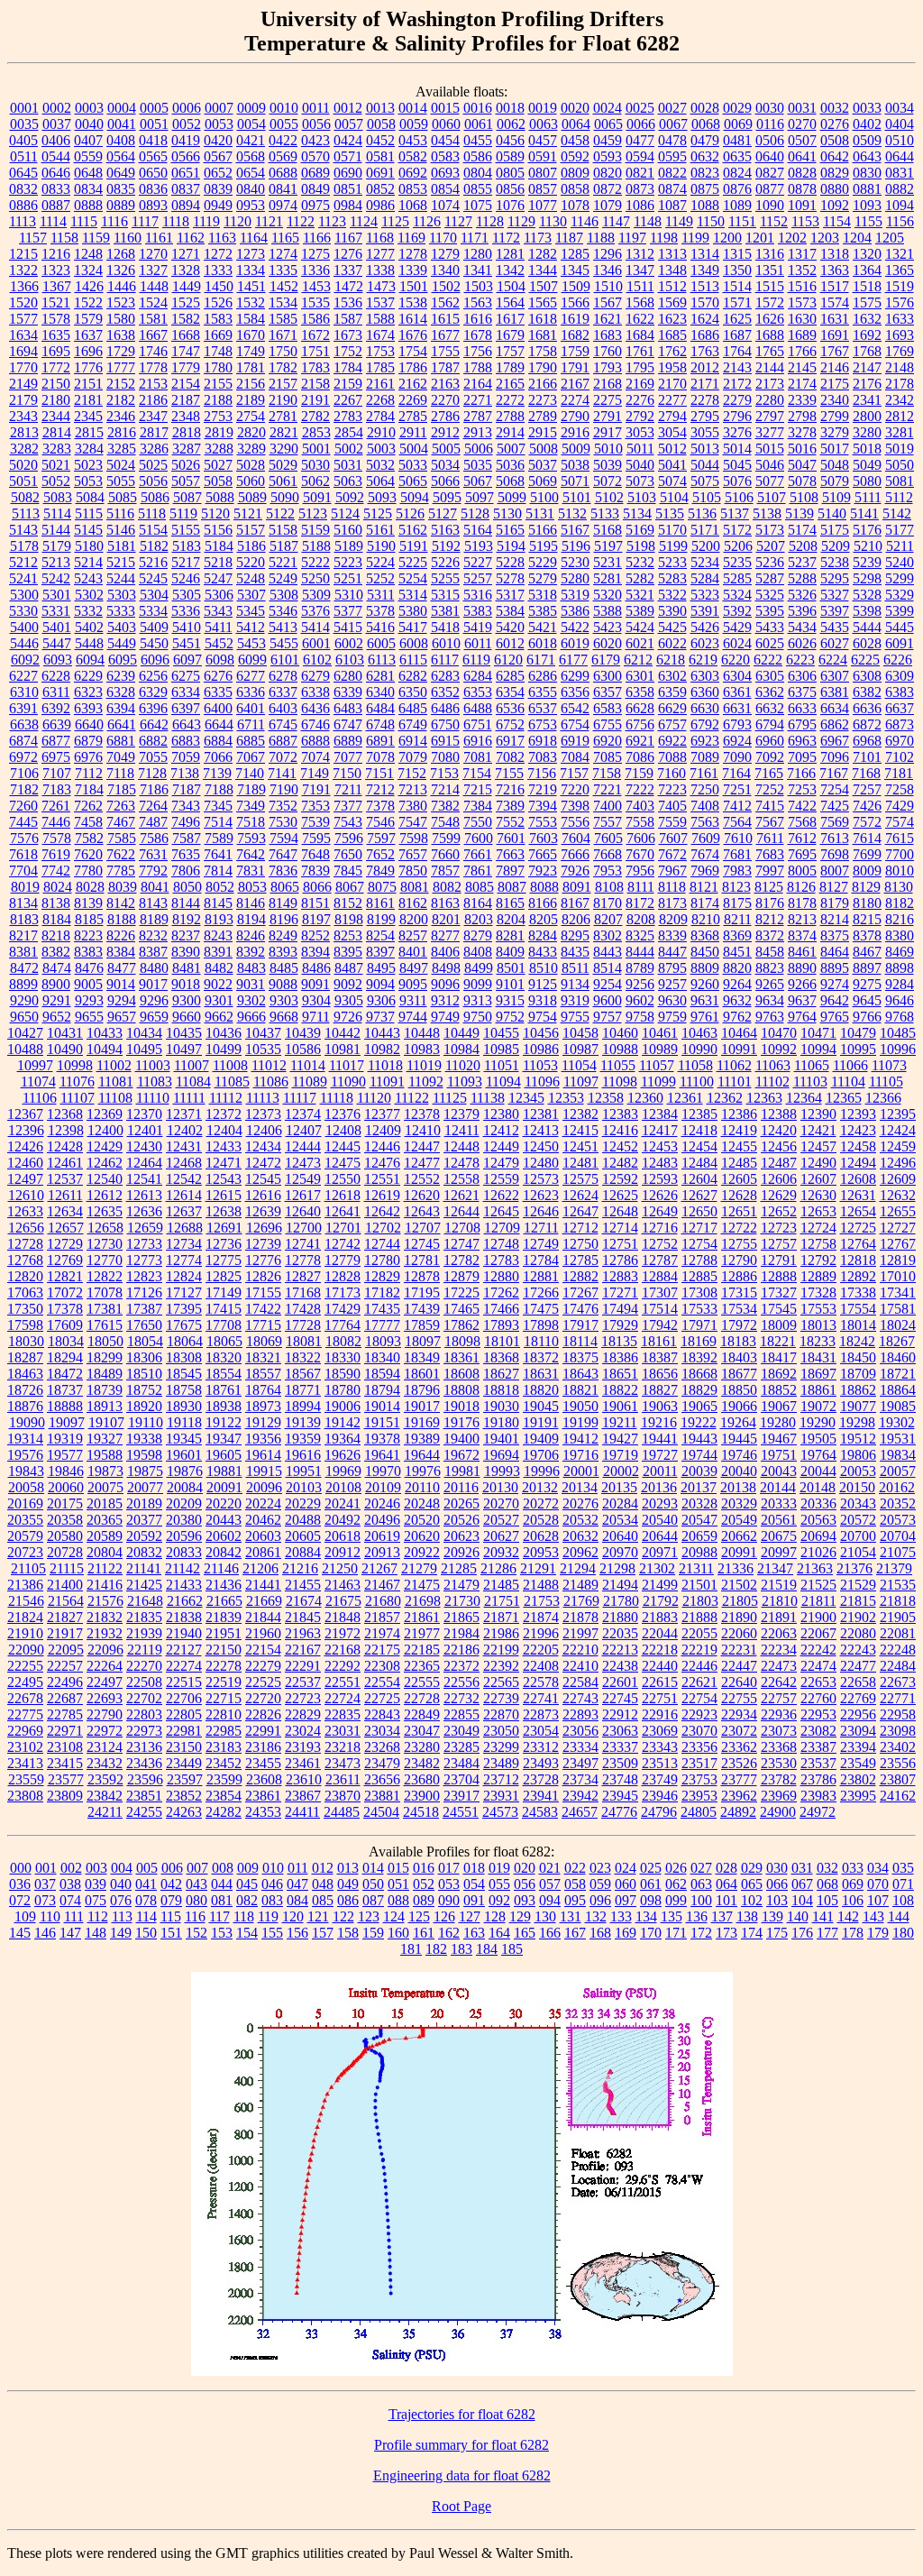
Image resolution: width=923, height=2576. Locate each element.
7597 (381, 838)
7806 (186, 871)
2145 (802, 367)
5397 (835, 611)
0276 (835, 124)
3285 (122, 449)
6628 (640, 708)
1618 (543, 319)
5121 (248, 513)
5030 (315, 465)
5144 (56, 530)
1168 (380, 238)
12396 (26, 1130)
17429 (343, 1309)
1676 (413, 335)
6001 (316, 643)
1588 (380, 319)
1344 (543, 270)
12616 (263, 1195)
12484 (699, 1163)
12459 (898, 1146)
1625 (737, 319)
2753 (218, 416)
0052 (187, 124)
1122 (301, 221)
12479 (501, 1163)
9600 (608, 1000)
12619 (382, 1195)
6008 (414, 643)
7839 (315, 871)
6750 (445, 724)
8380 (900, 935)
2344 (56, 416)
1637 (88, 335)
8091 (577, 887)
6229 (88, 676)
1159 (96, 238)
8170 (608, 903)
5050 (900, 465)
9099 (478, 984)
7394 (543, 806)
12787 (660, 1260)
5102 (609, 497)
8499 (479, 968)
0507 (802, 140)
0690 (348, 173)
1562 (445, 303)
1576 (900, 303)
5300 (24, 595)
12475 (343, 1163)
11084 (193, 1082)
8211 (738, 919)
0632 (705, 156)
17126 (144, 1293)
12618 (343, 1195)
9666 (251, 1017)
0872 (608, 189)
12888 (779, 1276)
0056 (316, 124)
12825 (224, 1276)
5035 (478, 465)
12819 (898, 1260)
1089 (737, 205)
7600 (479, 838)
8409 (510, 952)
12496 (898, 1163)
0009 (251, 108)
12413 (541, 1130)
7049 (121, 757)
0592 (575, 156)
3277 (770, 432)
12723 (779, 1228)
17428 (303, 1309)
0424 (348, 140)
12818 (858, 1260)
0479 (705, 140)
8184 (57, 919)
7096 (835, 757)
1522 (88, 303)
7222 (640, 789)
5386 (575, 611)
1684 (640, 335)
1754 (413, 351)
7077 (348, 757)
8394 (315, 952)
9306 (381, 1000)
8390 (186, 952)
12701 (343, 1228)
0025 (640, 108)
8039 (123, 887)
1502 (446, 286)
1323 (56, 270)
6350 (413, 692)
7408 (705, 806)
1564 (510, 303)
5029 (283, 465)
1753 (380, 351)
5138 (767, 513)
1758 (543, 351)
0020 (575, 108)
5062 (315, 481)
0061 (479, 124)
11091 (387, 1082)
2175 (835, 384)
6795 (802, 724)
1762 (672, 351)
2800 (867, 416)
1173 (538, 238)
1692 (867, 335)
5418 (445, 627)
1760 (608, 351)
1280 (478, 254)
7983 (737, 871)
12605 (739, 1179)
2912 (445, 432)
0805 (510, 173)
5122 (280, 513)
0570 (315, 156)
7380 (413, 806)
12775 (224, 1260)
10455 (501, 1033)
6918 (543, 741)
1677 (445, 335)
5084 (90, 497)
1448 (154, 286)
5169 (640, 530)
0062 (511, 124)
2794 (672, 416)
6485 (413, 708)
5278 (510, 578)
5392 (737, 611)
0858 (575, 189)
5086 (155, 497)
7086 (640, 757)
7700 (900, 854)
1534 (283, 303)
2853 (316, 432)
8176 (770, 903)
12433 (224, 1146)
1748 (218, 351)
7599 (446, 838)
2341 (867, 400)
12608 (858, 1179)
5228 (510, 562)
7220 (575, 789)
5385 (543, 611)
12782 (461, 1260)
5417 (413, 627)
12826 (263, 1276)
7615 (900, 838)
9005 (88, 984)
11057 (657, 1065)
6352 (445, 692)
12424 (898, 1130)
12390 (818, 1114)
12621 (461, 1195)
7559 (672, 822)
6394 (121, 708)
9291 (57, 1000)
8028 (90, 887)
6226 (898, 660)
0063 (544, 124)
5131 (540, 513)
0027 (672, 108)
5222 (315, 562)
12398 (66, 1130)
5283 (672, 578)
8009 (867, 871)
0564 (121, 156)
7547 (413, 822)
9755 (575, 1017)
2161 (380, 384)
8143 (153, 903)
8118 (672, 887)
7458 (88, 822)
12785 (580, 1260)
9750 (478, 1017)
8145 (218, 903)
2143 (737, 367)
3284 (89, 449)
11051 (502, 1065)
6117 (445, 660)
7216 (510, 789)
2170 (672, 384)
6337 (283, 692)
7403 (640, 806)
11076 (77, 1082)
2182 (121, 400)
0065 (608, 124)
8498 (446, 968)
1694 (23, 351)
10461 (660, 1033)
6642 (154, 724)
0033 (867, 108)
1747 (186, 351)
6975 (56, 757)
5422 (575, 627)
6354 (510, 692)
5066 (445, 481)
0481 (737, 140)
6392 (56, 708)
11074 (38, 1082)
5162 (413, 530)
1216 (56, 254)
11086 (271, 1082)
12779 (343, 1260)
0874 (672, 189)
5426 (705, 627)
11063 (773, 1065)
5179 (57, 546)
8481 (187, 968)
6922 (672, 741)
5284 (705, 578)
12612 (105, 1195)
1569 (672, 303)
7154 (477, 773)
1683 (608, 335)
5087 (187, 497)
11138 (488, 1098)
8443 (608, 952)
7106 (24, 773)
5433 (770, 627)
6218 (671, 660)
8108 (609, 887)
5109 (836, 497)
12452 (620, 1146)
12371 (184, 1114)
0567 (218, 156)
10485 (898, 1033)
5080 (867, 481)
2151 (88, 384)
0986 (380, 205)
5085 (123, 497)
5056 (153, 481)
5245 (153, 578)
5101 (577, 497)
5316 (478, 595)
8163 (445, 903)
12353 (566, 1098)
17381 (105, 1309)
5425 (672, 627)
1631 (835, 319)
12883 (620, 1276)
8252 (315, 935)
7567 (770, 822)
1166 (317, 238)
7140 (250, 773)
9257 (672, 984)
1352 (802, 270)
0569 (283, 156)
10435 (184, 1033)
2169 (640, 384)
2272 (510, 400)
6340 (380, 692)
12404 (224, 1130)
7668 (608, 854)
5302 (89, 595)
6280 (348, 676)
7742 (56, 871)
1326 (121, 270)
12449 (501, 1146)
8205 (544, 919)
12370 (144, 1114)
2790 (575, 416)
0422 (283, 140)
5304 (154, 595)
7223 (672, 789)
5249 (283, 578)
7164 (736, 773)
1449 (187, 286)
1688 (770, 335)
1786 (413, 367)
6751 (478, 724)
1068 (413, 205)
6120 (508, 660)
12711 (541, 1228)
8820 (737, 968)
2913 (478, 432)
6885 (251, 741)
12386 (739, 1114)
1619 (575, 319)
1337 (348, 270)
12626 (660, 1195)
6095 (123, 660)
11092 (426, 1082)
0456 (510, 140)
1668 (186, 335)
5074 (672, 481)
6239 (121, 676)
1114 (53, 221)
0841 (283, 189)
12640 (303, 1211)
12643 (422, 1211)
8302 (608, 935)
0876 (737, 189)
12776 (263, 1260)
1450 (219, 286)
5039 (608, 465)
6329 (153, 692)
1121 (269, 221)
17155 (263, 1293)
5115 (89, 513)
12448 (461, 1146)
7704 (23, 871)
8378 (867, 935)
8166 (543, 903)
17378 (65, 1309)
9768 (900, 1017)
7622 (121, 854)
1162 (191, 238)
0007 (219, 108)
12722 (739, 1228)
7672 (672, 854)
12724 (818, 1228)
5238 (835, 562)
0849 (315, 189)
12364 (804, 1098)
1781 (251, 367)
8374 (802, 935)
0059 (414, 124)
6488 (478, 708)
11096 (542, 1082)
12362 (725, 1098)
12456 (779, 1146)
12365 (844, 1098)
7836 (283, 871)
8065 (285, 887)
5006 (479, 449)
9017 (153, 984)
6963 (802, 741)
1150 (711, 221)
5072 (608, 481)
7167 (834, 773)
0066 (641, 124)
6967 (835, 741)
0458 (575, 140)
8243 (218, 935)
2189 (251, 400)
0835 (121, 189)
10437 (263, 1033)
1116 (114, 221)
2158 (315, 384)
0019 (543, 108)
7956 (640, 871)
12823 (144, 1276)
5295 (835, 578)
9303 (284, 1000)
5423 (608, 627)
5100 (544, 497)
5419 (478, 627)
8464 (835, 952)
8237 (186, 935)
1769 (900, 351)
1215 (23, 254)
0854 (445, 189)
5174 (802, 530)
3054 (672, 432)
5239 (867, 562)
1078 (575, 205)
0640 (770, 156)
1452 (284, 286)
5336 (186, 611)
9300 (187, 1000)
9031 (251, 984)
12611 (65, 1195)
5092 (350, 497)
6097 (187, 660)
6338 (315, 692)
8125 (769, 887)
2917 (608, 432)
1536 (348, 303)
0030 (770, 108)
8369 (737, 935)
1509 (576, 286)
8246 (251, 935)
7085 (608, 757)
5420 (510, 627)
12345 (526, 1098)
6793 (737, 724)
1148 (648, 221)
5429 (737, 627)
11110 (153, 1098)
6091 (900, 643)
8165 (510, 903)
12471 (224, 1163)
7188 (219, 789)
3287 (187, 449)
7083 (543, 757)
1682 (575, 335)
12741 (303, 1244)
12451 (580, 1146)
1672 (315, 335)
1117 (145, 221)
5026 (186, 465)
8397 (380, 952)
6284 (478, 676)
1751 (315, 351)
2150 (56, 384)
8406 (445, 952)
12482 (620, 1163)
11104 (848, 1082)
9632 (737, 1000)
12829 (382, 1276)
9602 (640, 1000)
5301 (57, 595)
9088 (283, 984)
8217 (23, 935)
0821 (640, 173)
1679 (510, 335)
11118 (337, 1098)
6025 (770, 643)
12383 (620, 1114)
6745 (283, 724)
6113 (382, 660)
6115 (413, 660)
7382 (445, 806)
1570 (705, 303)
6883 (186, 741)
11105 (886, 1082)
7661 (478, 854)
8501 (511, 968)
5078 (802, 481)
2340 (835, 400)
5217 (186, 562)
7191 (316, 789)
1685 (672, 335)
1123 (332, 221)
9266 (802, 984)
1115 (84, 221)
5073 (640, 481)
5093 (382, 497)
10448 (422, 1033)
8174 (705, 903)
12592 (620, 1179)
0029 (737, 108)
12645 (501, 1211)
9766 (867, 1017)
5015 (770, 449)
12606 (779, 1179)
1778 (153, 367)
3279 (835, 432)
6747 (348, 724)
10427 (25, 1033)
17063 (25, 1293)
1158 (64, 238)
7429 (900, 806)
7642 (251, 854)
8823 (770, 968)
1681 (543, 335)
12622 (501, 1195)
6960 (770, 741)
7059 (186, 757)
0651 (186, 173)
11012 (269, 1065)
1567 (608, 303)
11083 (155, 1082)
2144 (770, 367)
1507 (544, 286)
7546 (380, 822)
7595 (316, 838)
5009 (576, 449)
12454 (699, 1146)
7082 (510, 757)
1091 (802, 205)
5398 (867, 611)
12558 (461, 1179)
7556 (575, 822)
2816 (122, 432)
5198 (641, 546)
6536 (510, 708)
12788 (699, 1260)
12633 (25, 1211)
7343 (186, 806)
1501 (414, 286)
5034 (445, 465)
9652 (57, 1017)
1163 (222, 238)
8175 (737, 903)
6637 (900, 708)
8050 (187, 887)
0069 (738, 124)
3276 (737, 432)
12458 (858, 1146)
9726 (348, 1017)
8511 (576, 968)
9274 (835, 984)
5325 (770, 595)
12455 (739, 1146)
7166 (801, 773)
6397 (186, 708)
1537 (380, 303)
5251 (348, 578)
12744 (382, 1244)
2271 (478, 400)
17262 (501, 1293)
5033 (413, 465)
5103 (642, 497)
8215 (867, 919)
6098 (220, 660)
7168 (866, 773)
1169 (411, 238)
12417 (660, 1130)
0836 (153, 189)
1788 (478, 367)
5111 (868, 497)
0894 (186, 205)
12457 (818, 1146)
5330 (23, 611)
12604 (699, 1179)
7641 (218, 854)
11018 (385, 1065)
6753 (543, 724)
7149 (315, 773)
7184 (89, 789)
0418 (153, 140)
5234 (705, 562)
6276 (218, 676)
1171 (475, 238)
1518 (867, 286)
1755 (445, 351)
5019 (900, 449)
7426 (867, 806)
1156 (900, 221)
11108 (115, 1098)
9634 (770, 1000)
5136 (702, 513)
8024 (58, 887)
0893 (153, 205)
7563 (705, 822)
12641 (343, 1211)
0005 (154, 108)
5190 (381, 546)
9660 (187, 1017)
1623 (672, 319)
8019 (25, 887)
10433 (105, 1033)
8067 (350, 887)
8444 (640, 952)
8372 (770, 935)
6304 (737, 676)
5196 (576, 546)
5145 (88, 530)
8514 (608, 968)
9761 (705, 1017)
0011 (316, 108)
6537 (543, 708)
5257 (478, 578)
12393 (858, 1114)
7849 (380, 871)
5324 (737, 595)
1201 (760, 238)
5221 (283, 562)
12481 (580, 1163)
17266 (541, 1293)
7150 (347, 773)
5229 (543, 562)
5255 (445, 578)
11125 (450, 1098)
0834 (88, 189)
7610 (738, 838)
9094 (380, 984)
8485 (284, 968)
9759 (672, 1017)
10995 (858, 1049)
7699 (867, 854)
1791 (575, 367)
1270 (153, 254)
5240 (900, 562)
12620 (422, 1195)
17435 (382, 1309)
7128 (152, 773)
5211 (900, 546)
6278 (283, 676)
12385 (699, 1114)
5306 (219, 595)
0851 (348, 189)
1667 (153, 335)
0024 (608, 108)
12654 (858, 1211)
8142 (121, 903)
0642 (835, 156)
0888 (88, 205)
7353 (315, 806)
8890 (802, 968)
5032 (380, 465)
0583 (445, 156)
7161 (704, 773)
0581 (380, 156)
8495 (381, 968)
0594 (640, 156)
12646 (541, 1211)
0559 (88, 156)
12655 (898, 1211)
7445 (23, 822)
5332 (88, 611)
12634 (65, 1211)
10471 (818, 1033)
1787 (445, 367)
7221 (608, 789)
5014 (737, 449)
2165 (510, 384)
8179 (835, 903)
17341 (898, 1293)
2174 (802, 384)
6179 (606, 660)
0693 (445, 173)
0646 (56, 173)
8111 (641, 887)
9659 (154, 1017)
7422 (802, 806)
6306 (802, 676)
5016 (802, 449)
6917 (510, 741)
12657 (66, 1228)
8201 (446, 919)
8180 (867, 903)
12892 (858, 1276)
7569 (835, 822)
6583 (608, 708)
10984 (461, 1049)
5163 (445, 530)
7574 (900, 822)
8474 (57, 968)
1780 (218, 367)
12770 (105, 1260)
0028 (705, 108)
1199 (695, 238)
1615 (445, 319)
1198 (664, 238)
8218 (56, 935)
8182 (900, 903)
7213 (413, 789)
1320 (867, 254)
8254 (380, 935)
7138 (185, 773)
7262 (88, 806)
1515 (770, 286)
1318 (835, 254)
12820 (25, 1276)
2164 (478, 384)
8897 (867, 968)
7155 (509, 773)
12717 (699, 1228)
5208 (803, 546)
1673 (348, 335)
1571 (737, 303)
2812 (900, 416)
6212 (638, 660)
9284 (900, 984)
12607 (818, 1179)
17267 (580, 1293)
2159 (348, 384)
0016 (478, 108)
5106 (739, 497)
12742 (343, 1244)
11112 (226, 1098)
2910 (381, 432)
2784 (380, 416)
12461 (65, 1163)
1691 (835, 335)
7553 (543, 822)
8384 (121, 952)
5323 (705, 595)
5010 (608, 449)
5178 (24, 546)
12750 (580, 1244)
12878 (422, 1276)
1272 (218, 254)
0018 (510, 108)
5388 (608, 611)
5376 (315, 611)
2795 (705, 416)
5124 (345, 513)
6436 (315, 708)
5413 (283, 627)
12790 (739, 1260)
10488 (25, 1049)
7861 (478, 871)
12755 (739, 1244)
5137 (735, 513)
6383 (900, 692)
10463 (699, 1033)
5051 (23, 481)
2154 (186, 384)
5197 (608, 546)
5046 (770, 465)
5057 (186, 481)
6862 (835, 724)
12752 (660, 1244)
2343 (23, 416)
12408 (343, 1130)
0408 (121, 140)
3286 (154, 449)
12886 (739, 1276)
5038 (575, 465)
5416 (380, 627)
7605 (608, 838)
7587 (187, 838)
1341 (478, 270)
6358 (640, 692)
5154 (153, 530)
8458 (770, 952)
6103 (350, 660)
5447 (57, 643)
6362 (770, 692)
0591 (543, 156)
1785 (380, 367)
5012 (672, 449)
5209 (836, 546)
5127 (443, 513)
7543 (348, 822)
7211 (348, 789)
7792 (153, 871)
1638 (121, 335)
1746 (153, 351)
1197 (632, 238)
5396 (802, 611)
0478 (672, 140)
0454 (445, 140)
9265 (770, 984)
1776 (88, 367)
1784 (348, 367)
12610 (26, 1195)
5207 (771, 546)
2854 (349, 432)
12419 (739, 1130)
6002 (349, 643)
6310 (24, 692)
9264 (737, 984)
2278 (705, 400)
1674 (380, 335)
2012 (705, 367)
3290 (284, 449)
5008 (544, 449)
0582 (413, 156)
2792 (640, 416)
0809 (575, 173)
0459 (608, 140)
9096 (445, 984)
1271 (186, 254)
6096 (155, 660)
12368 (65, 1114)
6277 (251, 676)
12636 (144, 1211)
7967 (672, 871)
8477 (122, 968)
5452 (219, 643)
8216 (900, 919)
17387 (144, 1309)
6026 (802, 643)
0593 (608, 156)
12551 (382, 1179)
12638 (224, 1211)
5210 (868, 546)
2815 (89, 432)
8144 (186, 903)
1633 (900, 319)
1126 (427, 221)
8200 (414, 919)
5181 (122, 546)
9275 (867, 984)
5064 (380, 481)
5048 (835, 465)
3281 (900, 432)
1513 (705, 286)
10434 (144, 1033)
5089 (252, 497)
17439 (422, 1309)
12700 (304, 1228)
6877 (56, 741)
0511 (24, 156)
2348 (186, 416)
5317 (510, 595)
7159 (639, 773)
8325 (640, 935)
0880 (835, 189)
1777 (121, 367)
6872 (867, 724)
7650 (348, 854)
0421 (251, 140)
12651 (739, 1211)
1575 (867, 303)
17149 (224, 1293)
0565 (153, 156)
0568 (251, 156)
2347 (153, 416)
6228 (56, 676)
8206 (576, 919)
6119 (476, 660)
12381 (541, 1114)
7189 (251, 789)
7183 (57, 789)
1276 (348, 254)
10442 (343, 1033)
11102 (772, 1082)
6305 (770, 676)
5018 (867, 449)
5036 (510, 465)
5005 (446, 449)
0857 (543, 189)
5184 (219, 546)
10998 (75, 1065)
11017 (347, 1065)
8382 (56, 952)
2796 (737, 416)
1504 (511, 286)
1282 (543, 254)
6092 (25, 660)
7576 (24, 838)
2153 (153, 384)
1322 (23, 270)
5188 (316, 546)
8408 (478, 952)
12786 (620, 1260)
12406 (264, 1130)
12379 (461, 1114)
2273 (543, 400)
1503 (479, 286)
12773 (144, 1260)
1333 (218, 270)
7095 (802, 757)
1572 (770, 303)
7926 (575, 871)
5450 (154, 643)
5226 (445, 562)
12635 (105, 1211)
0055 (284, 124)
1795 (640, 367)
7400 (608, 806)
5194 (511, 546)
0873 (640, 189)
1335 (283, 270)
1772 (56, 367)
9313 (478, 1000)
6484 (380, 708)
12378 (422, 1114)
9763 (770, 1017)
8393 (283, 952)
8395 (348, 952)
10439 (303, 1033)
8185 (89, 919)
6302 (672, 676)
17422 (263, 1309)
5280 (575, 578)
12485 (739, 1163)
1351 (770, 270)
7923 (543, 871)
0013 (380, 108)
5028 (251, 465)
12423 (858, 1130)
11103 (810, 1082)
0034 (900, 108)
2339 (802, 400)
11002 (114, 1065)
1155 (868, 221)
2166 (543, 384)
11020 (463, 1065)
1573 (802, 303)
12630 (818, 1195)
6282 (413, 676)
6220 (736, 660)
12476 (382, 1163)
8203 (479, 919)
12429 (105, 1146)
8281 (510, 935)
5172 (737, 530)
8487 (349, 968)
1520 (23, 303)
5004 (414, 449)
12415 (580, 1130)
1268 (121, 254)
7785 (121, 871)
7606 (641, 838)
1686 (705, 335)
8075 (382, 887)
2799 (835, 416)
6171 (541, 660)
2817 (154, 432)
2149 (23, 384)
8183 (24, 919)
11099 (658, 1082)
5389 (640, 611)
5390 (672, 611)
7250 (705, 789)
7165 (769, 773)
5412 (251, 627)
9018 (186, 984)
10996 (898, 1049)
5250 (315, 578)
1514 (737, 286)
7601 (511, 838)
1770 (23, 367)
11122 (412, 1098)
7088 (672, 757)
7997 (770, 871)
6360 (705, 692)
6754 (575, 724)
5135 (670, 513)
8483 (251, 968)
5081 (900, 481)
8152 (348, 903)
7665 (543, 854)
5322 (672, 595)
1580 (121, 319)
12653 (818, 1211)
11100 (697, 1082)
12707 (423, 1228)
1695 (56, 351)
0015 (445, 108)
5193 (479, 546)
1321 (900, 254)
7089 (705, 757)
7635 (186, 854)
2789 (543, 416)
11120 (374, 1098)
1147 (616, 221)
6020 (608, 643)
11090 (348, 1082)
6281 (380, 676)
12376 (343, 1114)
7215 (478, 789)
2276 (640, 400)
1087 (672, 205)
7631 (153, 854)
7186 (154, 789)
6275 (186, 676)
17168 (303, 1293)
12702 (383, 1228)
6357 (608, 692)
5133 (605, 513)
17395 (184, 1309)
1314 (705, 254)
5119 (183, 513)
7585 (122, 838)
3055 (705, 432)
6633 (802, 708)
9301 (219, 1000)
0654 (251, 173)
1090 (770, 205)
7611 (770, 838)
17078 (105, 1293)
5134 (637, 513)
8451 (737, 952)
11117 (300, 1098)
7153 (444, 773)
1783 (315, 367)
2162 (413, 384)
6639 (57, 724)
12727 (898, 1228)
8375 (835, 935)
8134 (23, 903)
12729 (65, 1244)
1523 (121, 303)
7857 (445, 871)
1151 (742, 221)
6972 (23, 757)
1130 (553, 221)
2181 (88, 400)
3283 (57, 449)
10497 (184, 1049)
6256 (153, 676)
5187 (284, 546)
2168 (608, 384)
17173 (343, 1293)
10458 (580, 1033)
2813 (24, 432)
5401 (57, 627)
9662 (219, 1017)
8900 (56, 984)
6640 (89, 724)
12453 (660, 1146)
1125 (395, 221)
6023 (705, 643)
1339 (413, 270)
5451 (187, 643)
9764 (802, 1017)
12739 (263, 1244)
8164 (478, 903)
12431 (184, 1146)
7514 (218, 822)
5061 (283, 481)
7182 (24, 789)
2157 (283, 384)
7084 (575, 757)
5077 (770, 481)
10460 (620, 1033)
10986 (541, 1049)
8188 (122, 919)
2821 (284, 432)
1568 (640, 303)
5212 (23, 562)
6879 (88, 741)
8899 (23, 984)
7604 (576, 838)
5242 (56, 578)
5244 (121, 578)
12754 (699, 1244)
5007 (511, 449)
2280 (770, 400)
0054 (251, 124)
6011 (478, 643)
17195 (422, 1293)
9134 (575, 984)
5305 (187, 595)
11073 (889, 1065)
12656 (26, 1228)
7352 (283, 806)
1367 (57, 286)
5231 (608, 562)
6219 (703, 660)
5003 (381, 449)
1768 (867, 351)
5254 (413, 578)
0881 (867, 189)
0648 (88, 173)
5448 (89, 643)
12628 (739, 1195)
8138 (56, 903)
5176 (867, 530)
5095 (447, 497)
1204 (857, 238)
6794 (770, 724)
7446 (56, 822)
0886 (23, 205)
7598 (414, 838)
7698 (835, 854)
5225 (413, 562)
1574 (835, 303)
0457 (543, 140)
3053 (640, 432)
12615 (224, 1195)
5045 (737, 465)
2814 (57, 432)
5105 (707, 497)
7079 (413, 757)
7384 (478, 806)
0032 (835, 108)
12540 (105, 1179)
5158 (283, 530)
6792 (705, 724)
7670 (640, 854)
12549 (303, 1179)
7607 (673, 838)
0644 (900, 156)
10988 (620, 1049)
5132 (572, 513)
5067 (478, 481)
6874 (23, 741)
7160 (672, 773)
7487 (153, 822)
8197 (316, 919)
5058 (218, 481)
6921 (640, 741)
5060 (251, 481)
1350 (737, 270)
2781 (283, 416)
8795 (672, 968)
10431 (65, 1033)
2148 (900, 367)
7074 (315, 757)
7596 (349, 838)
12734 (184, 1244)
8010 (900, 871)
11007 (192, 1065)
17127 (184, 1293)
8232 (153, 935)
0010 (284, 108)
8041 (155, 887)
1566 (575, 303)
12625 (620, 1195)
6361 (737, 692)
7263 (121, 806)
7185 (122, 789)
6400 (218, 708)
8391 (218, 952)
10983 (422, 1049)
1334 (251, 270)
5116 (120, 513)
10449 (461, 1033)
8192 (187, 919)
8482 (219, 968)
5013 (705, 449)
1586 (315, 319)
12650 (699, 1211)
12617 (303, 1195)
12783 (501, 1260)
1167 (348, 238)
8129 (866, 887)
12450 (541, 1146)
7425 (835, 806)
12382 (580, 1114)
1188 (601, 238)
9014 (121, 984)
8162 (413, 903)
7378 (380, 806)
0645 (23, 173)
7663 (510, 854)
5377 (348, 611)
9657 (122, 1017)
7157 (574, 773)
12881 (541, 1276)
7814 (218, 871)
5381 (445, 611)
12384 (660, 1114)
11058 (695, 1065)
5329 (900, 595)
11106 (40, 1098)
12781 (422, 1260)
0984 (348, 205)
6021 (640, 643)
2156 (251, 384)
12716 (660, 1228)
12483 (660, 1163)
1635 (56, 335)
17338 (858, 1293)
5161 (380, 530)
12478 (461, 1163)
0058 (381, 124)
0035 (24, 124)
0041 (122, 124)
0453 (413, 140)
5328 (867, 595)
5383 (478, 611)
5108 (804, 497)
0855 (478, 189)
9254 (608, 984)
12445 (343, 1146)
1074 (445, 205)
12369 (105, 1114)
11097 (581, 1082)
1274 (283, 254)
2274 (575, 400)
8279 (478, 935)
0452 (380, 140)
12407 (304, 1130)
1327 (153, 270)
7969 (705, 871)
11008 (230, 1065)
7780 (88, 871)
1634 (23, 335)
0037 (57, 124)
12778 (303, 1260)
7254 (835, 789)
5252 (380, 578)
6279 (315, 676)
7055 (153, 757)
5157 (251, 530)
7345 (218, 806)
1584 (251, 319)
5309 (316, 595)
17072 (65, 1293)
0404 (900, 124)
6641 (122, 724)
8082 (447, 887)
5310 (349, 595)
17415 (224, 1309)
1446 (122, 286)
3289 (251, 449)
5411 (219, 627)
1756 (478, 351)
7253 (802, 789)
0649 (121, 173)
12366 (883, 1098)
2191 (315, 400)
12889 (818, 1276)
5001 (316, 449)
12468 (184, 1163)
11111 (189, 1098)
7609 (706, 838)
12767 (898, 1244)
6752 (510, 724)
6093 (58, 660)
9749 (445, 1017)
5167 (575, 530)
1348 (672, 270)
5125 (378, 513)
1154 (837, 221)
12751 (620, 1244)
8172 (640, 903)
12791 (779, 1260)
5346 (283, 611)
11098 (620, 1082)
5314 (413, 595)
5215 (121, 562)
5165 (510, 530)
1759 (575, 351)
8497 (414, 968)
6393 (88, 708)
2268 (380, 400)
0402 (867, 124)
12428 (65, 1146)
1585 (283, 319)
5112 (899, 497)
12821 (65, 1276)
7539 (315, 822)
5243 (88, 578)
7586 (154, 838)
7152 (412, 773)
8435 (575, 952)
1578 (56, 319)
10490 (65, 1049)
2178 (900, 384)
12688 (185, 1228)
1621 (608, 319)
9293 (89, 1000)
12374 (303, 1114)
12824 (184, 1276)
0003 (89, 108)
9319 (575, 1000)
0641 (802, 156)
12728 (25, 1244)
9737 (380, 1017)
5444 (867, 627)
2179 (23, 400)
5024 (121, 465)
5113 (26, 513)
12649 (660, 1211)
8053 (252, 887)
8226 (121, 935)
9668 (284, 1017)
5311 (381, 595)
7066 (218, 757)
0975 (315, 205)
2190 (283, 400)
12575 (580, 1179)
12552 (422, 1179)
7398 (575, 806)
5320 (608, 595)
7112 (89, 773)
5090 (285, 497)
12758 (818, 1244)
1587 (348, 319)
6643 (187, 724)
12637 (184, 1211)
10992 (779, 1049)
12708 (462, 1228)
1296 (608, 254)
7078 (380, 757)
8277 (445, 935)
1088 (705, 205)
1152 (774, 221)
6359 (672, 692)
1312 (640, 254)
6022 (672, 643)
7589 (219, 838)
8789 (640, 968)
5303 (122, 595)
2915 (543, 432)
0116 (770, 124)
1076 (510, 205)
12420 (779, 1130)
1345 (575, 270)
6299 (575, 676)
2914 (510, 432)
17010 (898, 1276)
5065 (413, 481)
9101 (510, 984)
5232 (640, 562)
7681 (737, 854)
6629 (672, 708)
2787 (478, 416)
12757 (779, 1244)
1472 (349, 286)
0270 (802, 124)
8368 (705, 935)
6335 (218, 692)
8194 (251, 919)
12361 (685, 1098)
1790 (543, 367)
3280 (867, 432)
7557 (608, 822)
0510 (900, 140)
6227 (23, 676)
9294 (122, 1000)
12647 (580, 1211)
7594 (284, 838)
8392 (251, 952)
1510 (608, 286)
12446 (382, 1146)
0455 (478, 140)
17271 (620, 1293)
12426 (25, 1146)
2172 (737, 384)
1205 (890, 238)
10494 (105, 1049)
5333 (121, 611)
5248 (251, 578)
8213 (802, 919)
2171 (705, 384)
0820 (608, 173)
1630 (802, 319)
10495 (144, 1049)
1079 (608, 205)
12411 (462, 1130)
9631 (705, 1000)
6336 (251, 692)
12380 (501, 1114)
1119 (206, 221)
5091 (317, 497)
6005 (381, 643)
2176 (867, 384)
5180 (89, 546)
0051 (154, 124)
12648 (620, 1211)
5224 (380, 562)
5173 (770, 530)
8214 (835, 919)
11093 (465, 1082)
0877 (770, 189)
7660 (445, 854)
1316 (770, 254)
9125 (543, 984)
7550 (478, 822)
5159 (315, 530)
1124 (364, 221)
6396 (153, 708)
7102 (900, 757)
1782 (283, 367)
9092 (348, 984)
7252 (770, 789)
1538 (413, 303)
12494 (858, 1163)
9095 (413, 984)
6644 (219, 724)
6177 (573, 660)
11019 (424, 1065)
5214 (88, 562)
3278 (802, 432)
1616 (478, 319)
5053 (88, 481)
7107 (57, 773)
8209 (673, 919)
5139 (800, 513)
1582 (186, 319)
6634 (835, 708)
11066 (850, 1065)
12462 (105, 1163)
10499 (224, 1049)
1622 (640, 319)
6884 (218, 741)
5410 (187, 627)
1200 (727, 238)
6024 (737, 643)
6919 (575, 741)
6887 (283, 741)
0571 (348, 156)
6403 (283, 708)
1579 (88, 319)
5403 (122, 627)
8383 (88, 952)
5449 (122, 643)
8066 (317, 887)
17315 (739, 1293)
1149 (679, 221)
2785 (413, 416)
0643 (867, 156)
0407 (88, 140)
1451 (251, 286)
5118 (152, 513)
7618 (23, 854)
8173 (672, 903)
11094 (503, 1082)
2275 (608, 400)
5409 (154, 627)
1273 (251, 254)
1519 (900, 286)
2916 (575, 432)
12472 (263, 1163)
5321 (640, 595)
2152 (121, 384)
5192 (446, 546)
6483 (348, 708)
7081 (478, 757)
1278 (413, 254)
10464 (739, 1033)
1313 (672, 254)
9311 (413, 1000)
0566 (186, 156)
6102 (317, 660)
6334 (186, 692)
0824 (737, 173)
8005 (802, 871)
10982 (382, 1049)
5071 (575, 481)
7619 (56, 854)
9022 (218, 984)
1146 (585, 221)
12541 (144, 1179)
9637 (802, 1000)
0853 (413, 189)
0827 (770, 173)
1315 (737, 254)
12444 (303, 1146)
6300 (608, 676)
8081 (415, 887)
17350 (25, 1309)
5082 (25, 497)
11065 (812, 1065)
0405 (23, 140)
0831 (900, 173)
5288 (802, 578)
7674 (705, 854)
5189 (349, 546)
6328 (121, 692)
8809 (705, 968)
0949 (218, 205)
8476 (89, 968)
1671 (283, 335)
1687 (737, 335)
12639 (263, 1211)
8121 (704, 887)
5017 (835, 449)
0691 (380, 173)
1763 (705, 351)
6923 (705, 741)
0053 (219, 124)
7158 (607, 773)
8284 (543, 935)
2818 (187, 432)
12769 (65, 1260)
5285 (737, 578)
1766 (802, 351)
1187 (569, 238)
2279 (737, 400)
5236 (770, 562)
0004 (122, 108)
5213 (56, 562)
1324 (88, 270)
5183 (187, 546)
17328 (818, 1293)
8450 (705, 952)
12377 (382, 1114)
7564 (737, 822)
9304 (316, 1000)
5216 (153, 562)
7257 (867, 789)
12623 (541, 1195)
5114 (57, 513)
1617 (510, 319)
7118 (120, 773)
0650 (153, 173)
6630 (705, 708)
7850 (413, 871)
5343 (218, 611)
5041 (672, 465)
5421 (543, 627)
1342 (510, 270)
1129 (521, 221)
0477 (640, 140)
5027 (218, 465)
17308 (699, 1293)
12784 (541, 1260)
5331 (56, 611)
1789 (510, 367)
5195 (544, 546)
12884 (660, 1276)
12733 (144, 1244)
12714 (620, 1228)
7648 (315, 854)
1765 (770, 351)
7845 (348, 871)
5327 (835, 595)
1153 (805, 221)
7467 (121, 822)
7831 (251, 871)
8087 (512, 887)
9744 (413, 1017)
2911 (413, 432)
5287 (770, 578)
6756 (640, 724)
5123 (313, 513)
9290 (24, 1000)
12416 (620, 1130)
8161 (380, 903)
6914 (413, 741)
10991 (739, 1049)
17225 (461, 1293)
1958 (672, 367)
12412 (501, 1130)
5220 (251, 562)
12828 (343, 1276)
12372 (224, 1114)
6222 (768, 660)
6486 (445, 708)
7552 (510, 822)
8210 (706, 919)
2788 (510, 416)
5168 (608, 530)
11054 (579, 1065)
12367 (25, 1114)
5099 (512, 497)
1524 (153, 303)
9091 (315, 984)
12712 (580, 1228)
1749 (251, 351)
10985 (501, 1049)
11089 (310, 1082)
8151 (315, 903)
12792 (818, 1260)
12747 (461, 1244)
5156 (218, 530)
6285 (510, 676)
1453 (316, 286)
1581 (153, 319)
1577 (23, 319)
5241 (23, 578)
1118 (176, 221)
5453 (251, 643)
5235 (737, 562)
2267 (348, 400)
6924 (737, 741)
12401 (145, 1130)
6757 (672, 724)
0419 (186, 140)
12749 (541, 1244)
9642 (835, 1000)
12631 (858, 1195)
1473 (381, 286)
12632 (898, 1195)
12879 (461, 1276)
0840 (251, 189)
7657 (413, 854)
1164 (254, 238)
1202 (792, 238)
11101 (735, 1082)
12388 (779, 1114)
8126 (801, 887)
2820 (251, 432)
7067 (251, 757)
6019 (575, 643)
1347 (640, 270)
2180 (56, 400)
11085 (232, 1082)
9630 (672, 1000)
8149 (283, 903)
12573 (541, 1179)
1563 (478, 303)
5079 (835, 481)
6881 (121, 741)
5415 (348, 627)
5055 (121, 481)
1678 (478, 335)
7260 (23, 806)
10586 (303, 1049)
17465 (461, 1309)
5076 (737, 481)
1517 (835, 286)
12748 (501, 1244)
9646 (900, 1000)
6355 (543, 692)
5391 (705, 611)
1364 (867, 270)
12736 (224, 1244)
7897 (510, 871)
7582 (89, 838)
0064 (576, 124)
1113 (23, 221)
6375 (802, 692)
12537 (65, 1179)
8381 (23, 952)
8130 (899, 887)
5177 (900, 530)
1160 (128, 238)
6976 (88, 757)
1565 (543, 303)
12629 (779, 1195)
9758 (640, 1017)
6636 (867, 708)
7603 (544, 838)
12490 (818, 1163)
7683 (770, 854)
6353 (478, 692)
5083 (58, 497)
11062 (734, 1065)
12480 (541, 1163)
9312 (445, 1000)
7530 (283, 822)
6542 (575, 708)
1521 (56, 303)
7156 (542, 773)
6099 (252, 660)
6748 (380, 724)
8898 (900, 968)
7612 (802, 838)
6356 (575, 692)
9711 (316, 1017)
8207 (608, 919)
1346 (608, 270)
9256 (640, 984)
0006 (187, 108)
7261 (56, 806)
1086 (640, 205)
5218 (218, 562)
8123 (736, 887)
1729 (121, 351)
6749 (413, 724)
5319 (575, 595)
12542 (184, 1179)
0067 (673, 124)
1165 (285, 238)
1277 (380, 254)
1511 (640, 286)
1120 (238, 221)
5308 (284, 595)
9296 (154, 1000)
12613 (144, 1195)
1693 (900, 335)
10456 (541, 1033)
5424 (640, 627)
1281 (510, 254)
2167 (575, 384)
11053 (540, 1065)
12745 (422, 1244)
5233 (672, 562)
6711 (251, 724)
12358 (606, 1098)
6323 (88, 692)
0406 (56, 140)
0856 (510, 189)
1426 (89, 286)
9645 (867, 1000)
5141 (864, 513)
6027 (835, 643)
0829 (835, 173)
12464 (144, 1163)
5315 (445, 595)
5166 (543, 530)
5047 (802, 465)
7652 (380, 854)
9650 (24, 1017)
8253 (348, 935)
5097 (480, 497)
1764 (737, 351)
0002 (57, 108)
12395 (898, 1114)
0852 (380, 189)
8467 (867, 952)
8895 (835, 968)
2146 (835, 367)
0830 (867, 173)
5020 (23, 465)
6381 (835, 692)
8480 (154, 968)
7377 (348, 806)
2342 (900, 400)
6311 (56, 692)
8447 (672, 952)
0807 (543, 173)
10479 (858, 1033)
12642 (382, 1211)
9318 (543, 1000)
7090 (737, 757)
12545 (263, 1179)
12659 (145, 1228)
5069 (543, 481)
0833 (56, 189)
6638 (24, 724)
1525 (186, 303)
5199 (673, 546)
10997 (35, 1065)
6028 (867, 643)
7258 (900, 789)
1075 (478, 205)
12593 (660, 1179)
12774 (184, 1260)
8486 (316, 968)
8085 (480, 887)
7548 (445, 822)
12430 (144, 1146)
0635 (737, 156)
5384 (510, 611)
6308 (867, 676)
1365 (900, 270)
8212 (770, 919)
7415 (770, 806)
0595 (672, 156)
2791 (608, 416)
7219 (543, 789)
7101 (867, 757)
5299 (900, 578)
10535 (263, 1049)
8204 (511, 919)
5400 (24, 627)
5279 (543, 578)
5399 (900, 611)
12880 (501, 1276)
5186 (251, 546)
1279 (445, 254)
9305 (349, 1000)
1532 (251, 303)
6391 (23, 708)
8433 (543, 952)
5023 (88, 465)
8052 (220, 887)
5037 (543, 465)
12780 (382, 1260)
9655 (89, 1017)
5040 (640, 465)
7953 (608, 871)
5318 (543, 595)
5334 (153, 611)
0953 (251, 205)
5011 (640, 449)
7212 (380, 789)
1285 (575, 254)
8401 (413, 952)
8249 (283, 935)
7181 (899, 773)
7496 (186, 822)
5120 (215, 513)
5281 (608, 578)
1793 (608, 367)
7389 (510, 806)
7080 (445, 757)
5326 (802, 595)
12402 (185, 1130)
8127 (834, 887)
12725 (858, 1228)
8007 (835, 871)
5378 (380, 611)
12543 (224, 1179)
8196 (284, 919)
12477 (422, 1163)
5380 (413, 611)
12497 (25, 1179)
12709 (502, 1228)
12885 (699, 1276)
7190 (284, 789)
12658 (105, 1228)
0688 (283, 173)
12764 (858, 1244)
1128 (490, 221)
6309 (900, 676)
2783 (348, 416)
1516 (802, 286)
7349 (251, 806)
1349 (705, 270)
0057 (349, 124)
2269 (413, 400)
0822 (672, 173)
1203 (825, 238)
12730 (105, 1244)
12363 (764, 1098)
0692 (413, 173)
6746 (315, 724)
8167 (575, 903)
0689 (315, 173)
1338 (380, 270)
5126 (410, 513)
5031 (348, 465)
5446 (24, 643)
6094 (90, 660)
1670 (251, 335)
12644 (461, 1211)
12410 (423, 1130)
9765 (835, 1017)
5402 (89, 627)
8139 (88, 903)
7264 (153, 806)
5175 (835, 530)
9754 (543, 1017)
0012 (348, 108)
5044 (705, 465)
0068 (706, 124)
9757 (608, 1017)
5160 (348, 530)
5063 (348, 481)
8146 (251, 903)
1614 (413, 319)
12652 (779, 1211)
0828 (802, 173)
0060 (446, 124)
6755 (608, 724)
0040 (89, 124)
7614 (867, 838)
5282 (640, 578)
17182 (382, 1293)
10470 (779, 1033)
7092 (770, 757)
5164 (478, 530)
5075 (705, 481)
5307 (251, 595)
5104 (674, 497)
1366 (24, 286)
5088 (220, 497)
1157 (33, 238)
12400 (105, 1130)
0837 (186, 189)
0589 (510, 156)
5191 (414, 546)
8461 (802, 952)
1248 (88, 254)
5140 (832, 513)
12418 (699, 1130)
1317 (802, 254)
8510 (544, 968)
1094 (900, 205)
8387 (153, 952)
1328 (186, 270)
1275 (315, 254)
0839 (218, 189)
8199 (381, 919)
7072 (283, 757)
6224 (833, 660)
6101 (285, 660)
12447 (422, 1146)
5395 (770, 611)
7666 (575, 854)
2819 (219, 432)
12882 (580, 1276)
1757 (510, 351)
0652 (218, 173)
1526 (218, 303)
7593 (251, 838)
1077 (543, 205)
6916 (478, 741)
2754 (251, 416)
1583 (218, 319)
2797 (770, 416)
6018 (543, 643)
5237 (802, 562)
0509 (867, 140)
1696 (88, 351)
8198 (349, 919)
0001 (24, 108)
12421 (818, 1130)
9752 (510, 1017)
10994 (818, 1049)
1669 (218, 335)
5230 (575, 562)
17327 (779, 1293)
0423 (315, 140)
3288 (219, 449)
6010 (446, 643)
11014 (308, 1065)
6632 (770, 708)
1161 (159, 238)
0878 (802, 189)
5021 (56, 465)
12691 (224, 1228)
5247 (218, 578)
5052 (56, 481)
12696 (264, 1228)
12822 (105, 1276)
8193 (219, 919)
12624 (580, 1195)
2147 (867, 367)
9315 (510, 1000)
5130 (507, 513)
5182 (154, 546)
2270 (445, 400)
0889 (121, 205)
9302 (251, 1000)
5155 (186, 530)
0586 (478, 156)
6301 (640, 676)
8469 (900, 952)
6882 (153, 741)
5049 (867, 465)
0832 (23, 189)
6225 (865, 660)
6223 (800, 660)
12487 (779, 1163)
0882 (900, 189)
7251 (737, 789)
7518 (251, 822)
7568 (802, 822)
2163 (445, 384)
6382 (867, 692)
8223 (88, 935)
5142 (897, 513)
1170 (443, 238)
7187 (187, 789)
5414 (315, 627)
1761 (640, 351)
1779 (186, 367)
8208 (641, 919)
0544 (56, 156)
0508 (835, 140)
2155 (218, 384)
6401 (251, 708)
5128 (475, 513)
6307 (835, 676)
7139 (217, 773)
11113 (263, 1098)
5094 (415, 497)
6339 (348, 692)
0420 (218, 140)
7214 (445, 789)
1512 (672, 286)
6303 (705, 676)
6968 (867, 741)
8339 (672, 935)
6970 (900, 741)
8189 (154, 919)
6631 (737, 708)
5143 (23, 530)
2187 (186, 400)
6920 (608, 741)
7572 (867, 822)
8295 (575, 935)
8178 (802, 903)
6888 (315, 741)
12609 (898, 1179)
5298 (867, 578)
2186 (153, 400)
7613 (835, 838)
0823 (705, 173)
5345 (251, 611)
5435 (835, 627)
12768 (25, 1260)
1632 (867, 319)
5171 (705, 530)
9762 (737, 1017)
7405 (672, 806)
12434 (263, 1146)
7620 (88, 854)
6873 (900, 724)
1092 (835, 205)
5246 (186, 578)
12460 (25, 1163)
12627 (699, 1195)
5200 (706, 546)
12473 (303, 1163)
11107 (78, 1098)
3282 (24, 449)
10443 (382, 1033)
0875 (705, 189)
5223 (348, 562)
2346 (121, 416)
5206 (738, 546)
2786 (445, 416)
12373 (263, 1114)
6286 (543, 676)
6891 (380, 741)
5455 (284, 643)
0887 (56, 205)
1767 (835, 351)
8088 (544, 887)
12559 (501, 1179)
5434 (802, 627)
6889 (348, 741)
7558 (640, 822)
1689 (802, 335)
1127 (458, 221)
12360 (645, 1098)
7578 (57, 838)
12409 (383, 1130)
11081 (116, 1082)
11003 (153, 1065)
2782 (315, 416)
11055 (618, 1065)
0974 (283, 205)
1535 (315, 303)
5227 (478, 562)
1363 (835, 270)
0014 (413, 108)
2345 (88, 416)
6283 (445, 676)
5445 (900, 627)
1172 (506, 238)
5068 (510, 481)
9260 (705, 984)
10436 (224, 1033)
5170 (672, 530)
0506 (770, 140)
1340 (445, 270)
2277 (672, 400)
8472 (24, 968)
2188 (218, 400)
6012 (510, 643)
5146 (121, 530)
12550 (343, 1179)
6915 (445, 741)
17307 (660, 1293)
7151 (379, 773)
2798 (802, 416)
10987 (580, 1049)
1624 (705, 319)
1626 (770, 319)
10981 (343, 1049)
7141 (282, 773)
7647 (283, 854)
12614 (184, 1195)
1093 (867, 205)
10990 (699, 1049)
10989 (660, 1049)
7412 (737, 806)
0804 (478, 173)
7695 (802, 854)
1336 (315, 270)
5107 (772, 497)
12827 (303, 1276)
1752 (348, 351)
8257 (413, 935)
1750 (283, 351)
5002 (349, 449)
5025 (153, 465)
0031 (802, 108)
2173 (770, 384)
